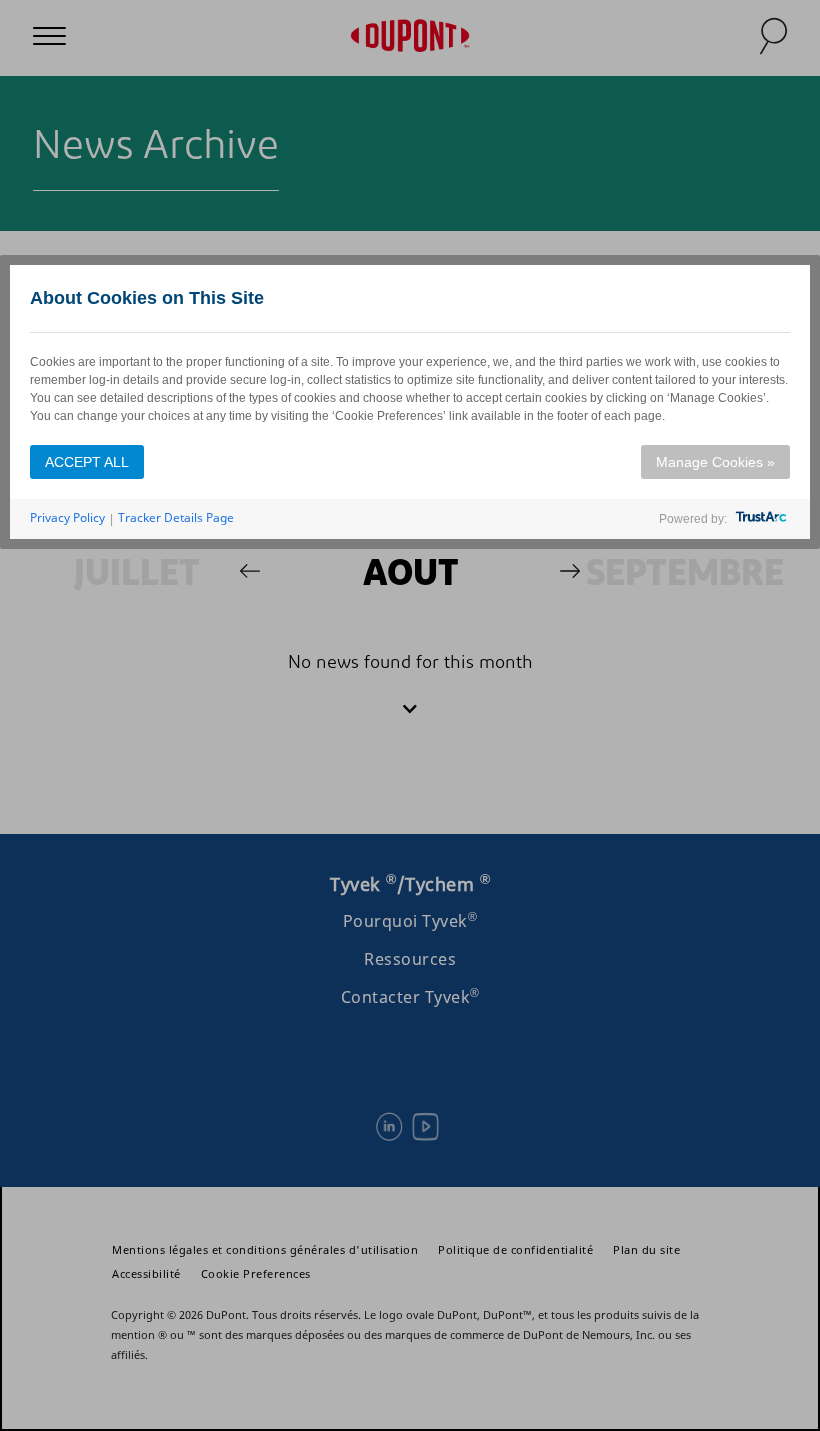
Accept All (87, 462)
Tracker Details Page (176, 517)
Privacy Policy (67, 517)
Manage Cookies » (715, 462)
